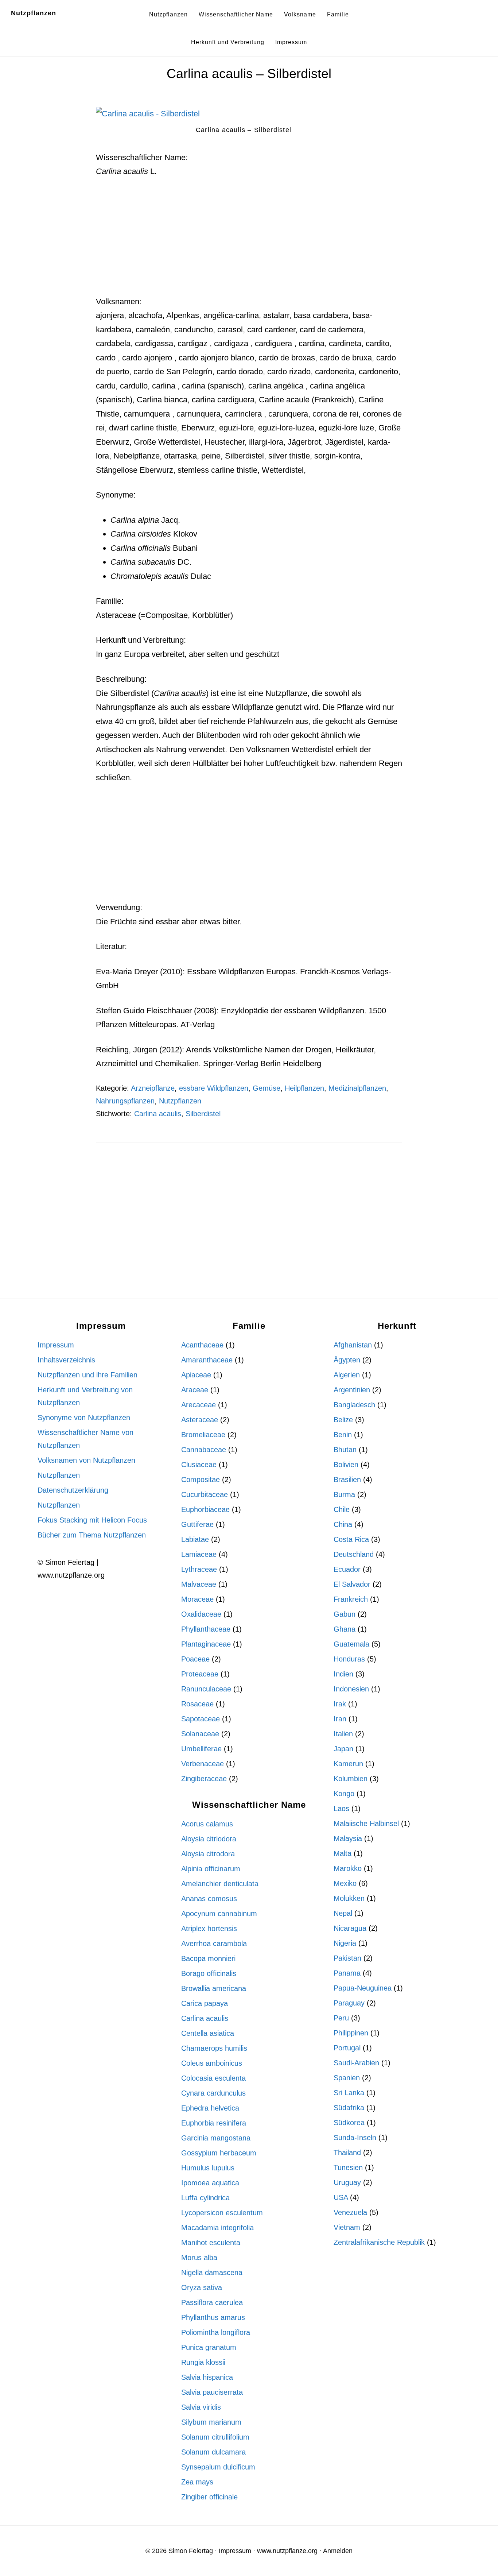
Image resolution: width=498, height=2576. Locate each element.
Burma (344, 1494)
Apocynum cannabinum (219, 1914)
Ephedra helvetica (210, 2108)
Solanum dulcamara (213, 2452)
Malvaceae (199, 1584)
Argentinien (352, 1390)
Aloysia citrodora (208, 1854)
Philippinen (351, 2033)
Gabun (345, 1614)
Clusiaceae (199, 1465)
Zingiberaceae (204, 1779)
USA (341, 2197)
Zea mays (197, 2482)
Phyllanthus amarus (213, 2317)
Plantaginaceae (206, 1644)
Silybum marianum (211, 2422)
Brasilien (347, 1480)
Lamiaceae (199, 1554)
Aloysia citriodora (209, 1839)
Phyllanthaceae (206, 1629)
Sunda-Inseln (355, 2138)
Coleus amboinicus (212, 2063)
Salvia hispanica (207, 2377)
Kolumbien (351, 1779)
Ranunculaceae (206, 1689)
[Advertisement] (249, 241)
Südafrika (349, 2108)
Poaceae (195, 1659)
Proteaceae (200, 1674)
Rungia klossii (203, 2362)
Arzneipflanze (153, 1088)
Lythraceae (199, 1569)
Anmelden (338, 2551)
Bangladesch (354, 1405)
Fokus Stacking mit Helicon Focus (92, 1520)
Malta (343, 1853)
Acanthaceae (202, 1345)
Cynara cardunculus (213, 2093)
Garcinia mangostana (216, 2138)
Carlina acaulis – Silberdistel (249, 74)
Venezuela (350, 2212)
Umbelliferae (201, 1749)
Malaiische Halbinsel (366, 1823)
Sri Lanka (349, 2093)
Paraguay (349, 2003)
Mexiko (345, 1883)
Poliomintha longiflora (216, 2332)
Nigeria (345, 1943)
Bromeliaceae (203, 1435)
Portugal (347, 2048)
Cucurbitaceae (205, 1494)
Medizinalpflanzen (357, 1088)
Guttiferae (197, 1524)
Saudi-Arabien (356, 2063)
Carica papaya (205, 2003)
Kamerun (348, 1764)
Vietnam (347, 2227)
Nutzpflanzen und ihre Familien (87, 1375)
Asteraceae (200, 1420)
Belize (343, 1420)
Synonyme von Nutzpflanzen (84, 1417)
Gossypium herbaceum (219, 2153)
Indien (343, 1674)
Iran (340, 1719)
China (343, 1524)
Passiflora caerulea (212, 2302)
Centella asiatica (208, 2033)
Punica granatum (209, 2347)
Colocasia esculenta (213, 2078)
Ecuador (347, 1569)
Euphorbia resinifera (214, 2123)
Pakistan (347, 1958)
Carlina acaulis (158, 1114)
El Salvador (352, 1584)
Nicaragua (350, 1928)
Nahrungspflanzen (125, 1101)
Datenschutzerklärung (73, 1490)
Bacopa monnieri (208, 1958)
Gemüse (266, 1088)
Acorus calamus (207, 1824)
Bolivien (346, 1465)
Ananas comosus (209, 1899)
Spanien (347, 2078)
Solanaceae (200, 1734)
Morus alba (199, 2258)
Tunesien (348, 2167)
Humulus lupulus (208, 2168)
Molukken (349, 1898)
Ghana (345, 1629)
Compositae (201, 1480)
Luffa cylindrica (205, 2198)
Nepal (343, 1913)
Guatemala (351, 1644)
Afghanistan (353, 1345)
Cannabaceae (204, 1450)
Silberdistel (203, 1114)
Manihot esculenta (211, 2243)
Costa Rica (351, 1539)
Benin (343, 1435)
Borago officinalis (209, 1973)
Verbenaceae (203, 1764)
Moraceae (197, 1599)
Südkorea (349, 2123)
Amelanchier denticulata (220, 1884)
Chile (342, 1509)
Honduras (349, 1659)
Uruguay (347, 2182)
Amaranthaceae (207, 1360)
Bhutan (345, 1450)
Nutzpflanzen (34, 13)
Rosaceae (197, 1704)
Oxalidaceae (201, 1614)
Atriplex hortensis (209, 1929)
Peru (341, 2018)
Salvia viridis (201, 2407)
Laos (341, 1809)
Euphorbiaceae (205, 1509)
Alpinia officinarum (211, 1869)
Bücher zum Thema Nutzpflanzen (92, 1535)
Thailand (347, 2153)
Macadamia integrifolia (217, 2228)
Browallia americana (214, 1988)
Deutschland (354, 1554)
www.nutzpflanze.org (287, 2551)
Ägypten (347, 1360)
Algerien (347, 1375)
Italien (343, 1734)
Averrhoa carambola (214, 1943)
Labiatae (195, 1539)
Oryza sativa (202, 2287)
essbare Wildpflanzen (214, 1088)
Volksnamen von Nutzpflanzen (86, 1460)
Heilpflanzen (304, 1088)
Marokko (348, 1868)
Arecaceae (199, 1405)
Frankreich (351, 1599)
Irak (340, 1704)
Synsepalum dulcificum (218, 2467)
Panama (347, 1973)
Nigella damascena (212, 2273)
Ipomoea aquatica (210, 2183)
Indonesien (351, 1689)
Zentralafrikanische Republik (379, 2242)
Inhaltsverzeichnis (66, 1360)
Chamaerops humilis (214, 2048)
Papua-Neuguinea (363, 1988)
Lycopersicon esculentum (222, 2213)
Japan (343, 1749)
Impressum (56, 1345)
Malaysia (348, 1838)
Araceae (195, 1390)
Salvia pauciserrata (212, 2392)
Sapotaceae (201, 1719)
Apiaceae (196, 1375)
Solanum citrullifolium (215, 2437)
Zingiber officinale (209, 2497)
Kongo (344, 1794)
